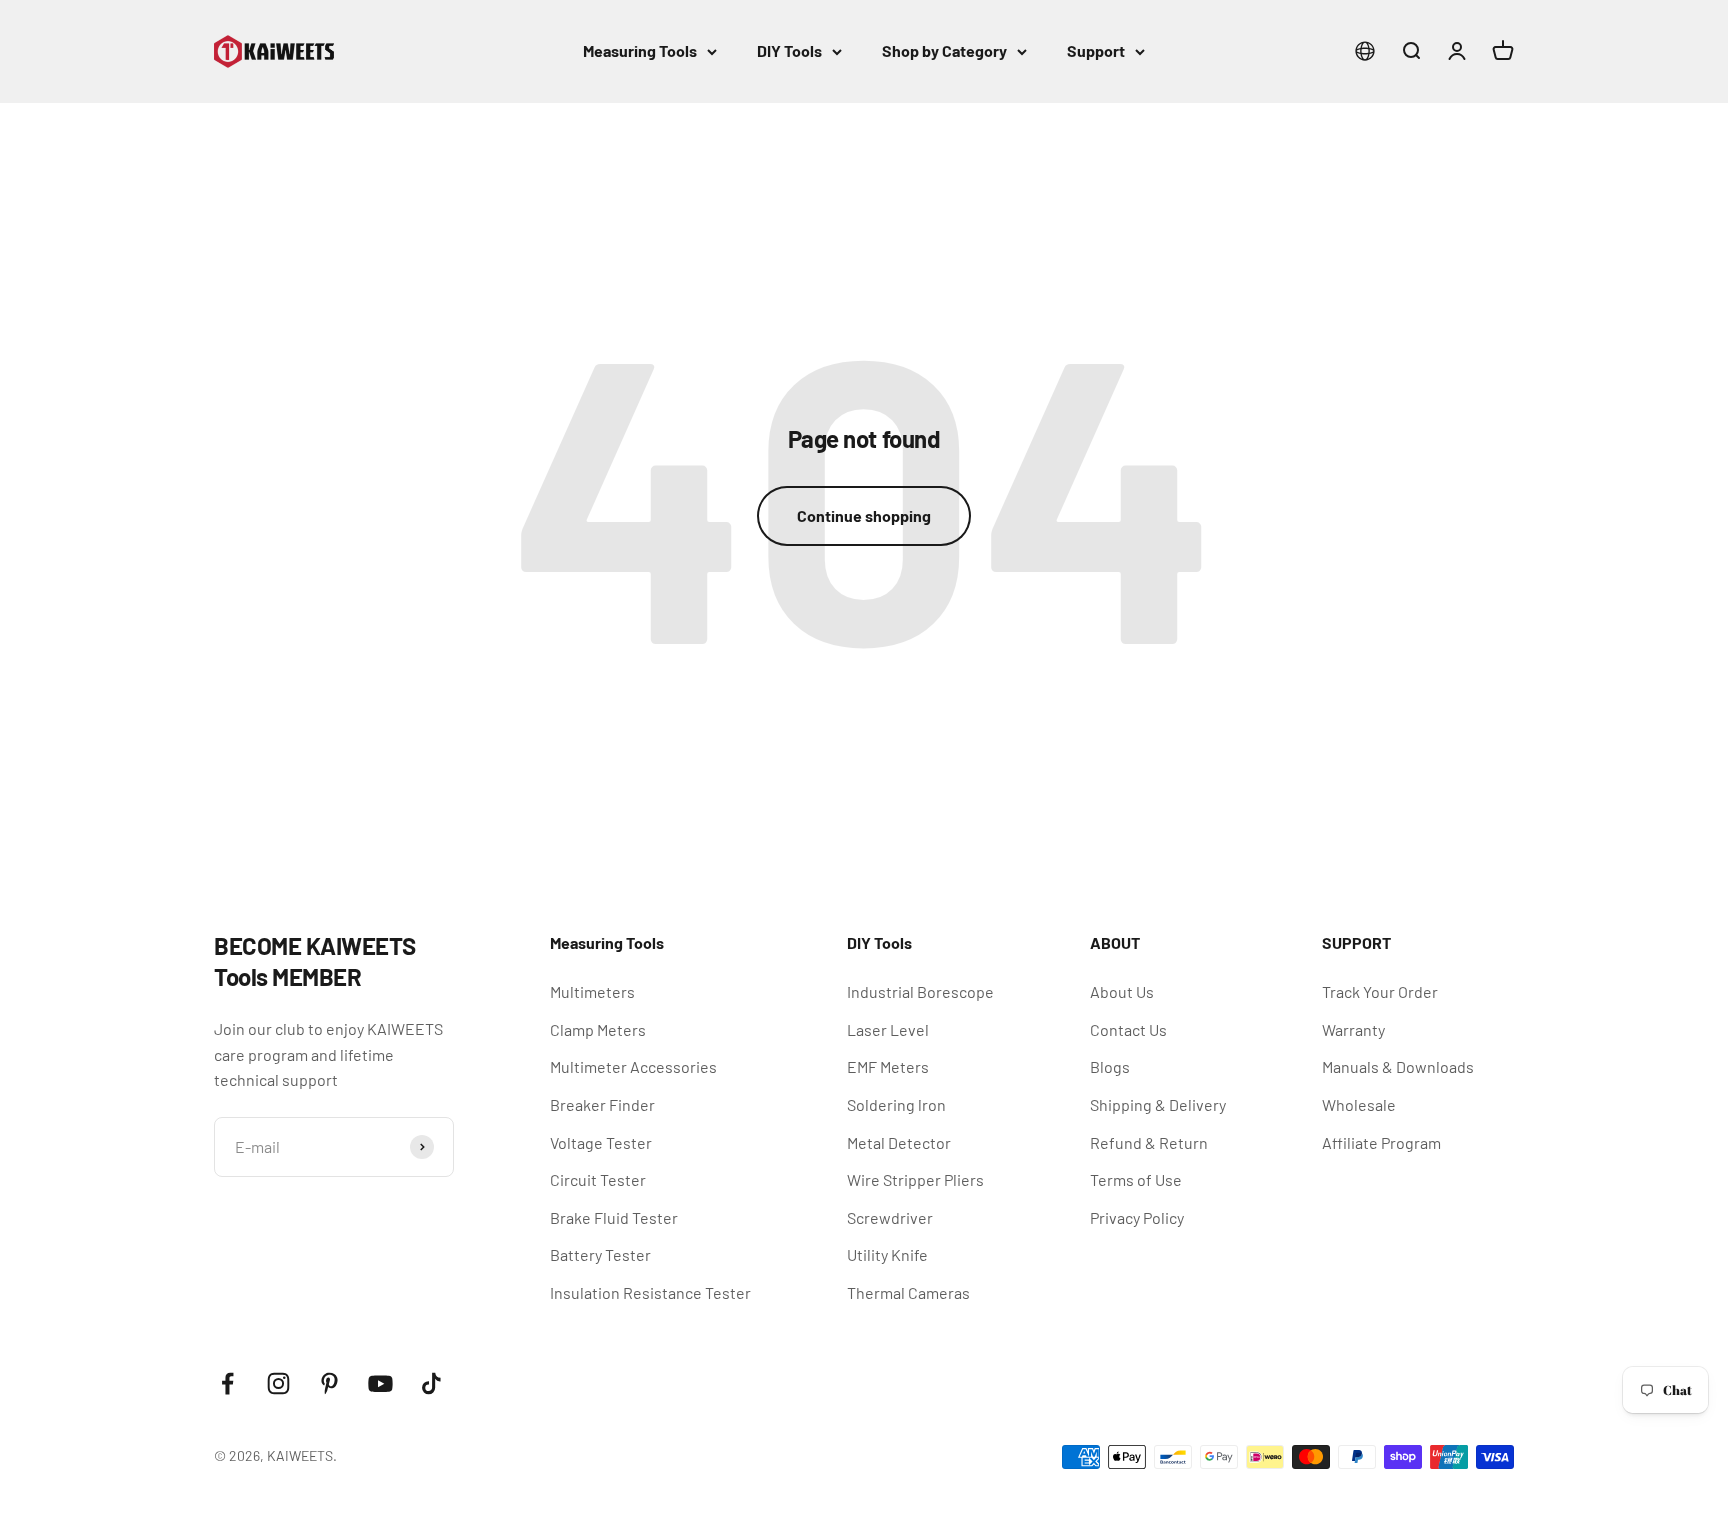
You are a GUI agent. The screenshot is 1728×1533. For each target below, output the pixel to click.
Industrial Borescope (920, 991)
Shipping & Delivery (1158, 1104)
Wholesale (1359, 1104)
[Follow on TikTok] (431, 1383)
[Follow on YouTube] (380, 1383)
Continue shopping (864, 515)
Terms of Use (1136, 1179)
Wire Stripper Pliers (915, 1179)
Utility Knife (887, 1254)
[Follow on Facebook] (227, 1383)
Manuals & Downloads (1398, 1066)
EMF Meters (888, 1066)
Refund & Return (1149, 1142)
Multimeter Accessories (633, 1066)
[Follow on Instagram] (278, 1383)
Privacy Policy (1137, 1217)
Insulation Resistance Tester (650, 1292)
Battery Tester (600, 1254)
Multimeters (592, 991)
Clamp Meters (598, 1029)
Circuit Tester (598, 1179)
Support (1096, 50)
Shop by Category (944, 50)
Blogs (1110, 1066)
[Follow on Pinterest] (329, 1383)
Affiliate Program (1381, 1142)
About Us (1122, 991)
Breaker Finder (602, 1104)
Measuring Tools (640, 50)
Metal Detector (899, 1142)
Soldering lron (896, 1104)
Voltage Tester (601, 1142)
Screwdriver (890, 1217)
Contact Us (1128, 1029)
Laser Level (888, 1029)
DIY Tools (789, 50)
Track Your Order (1380, 991)
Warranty (1353, 1029)
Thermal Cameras (908, 1292)
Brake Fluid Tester (614, 1217)
